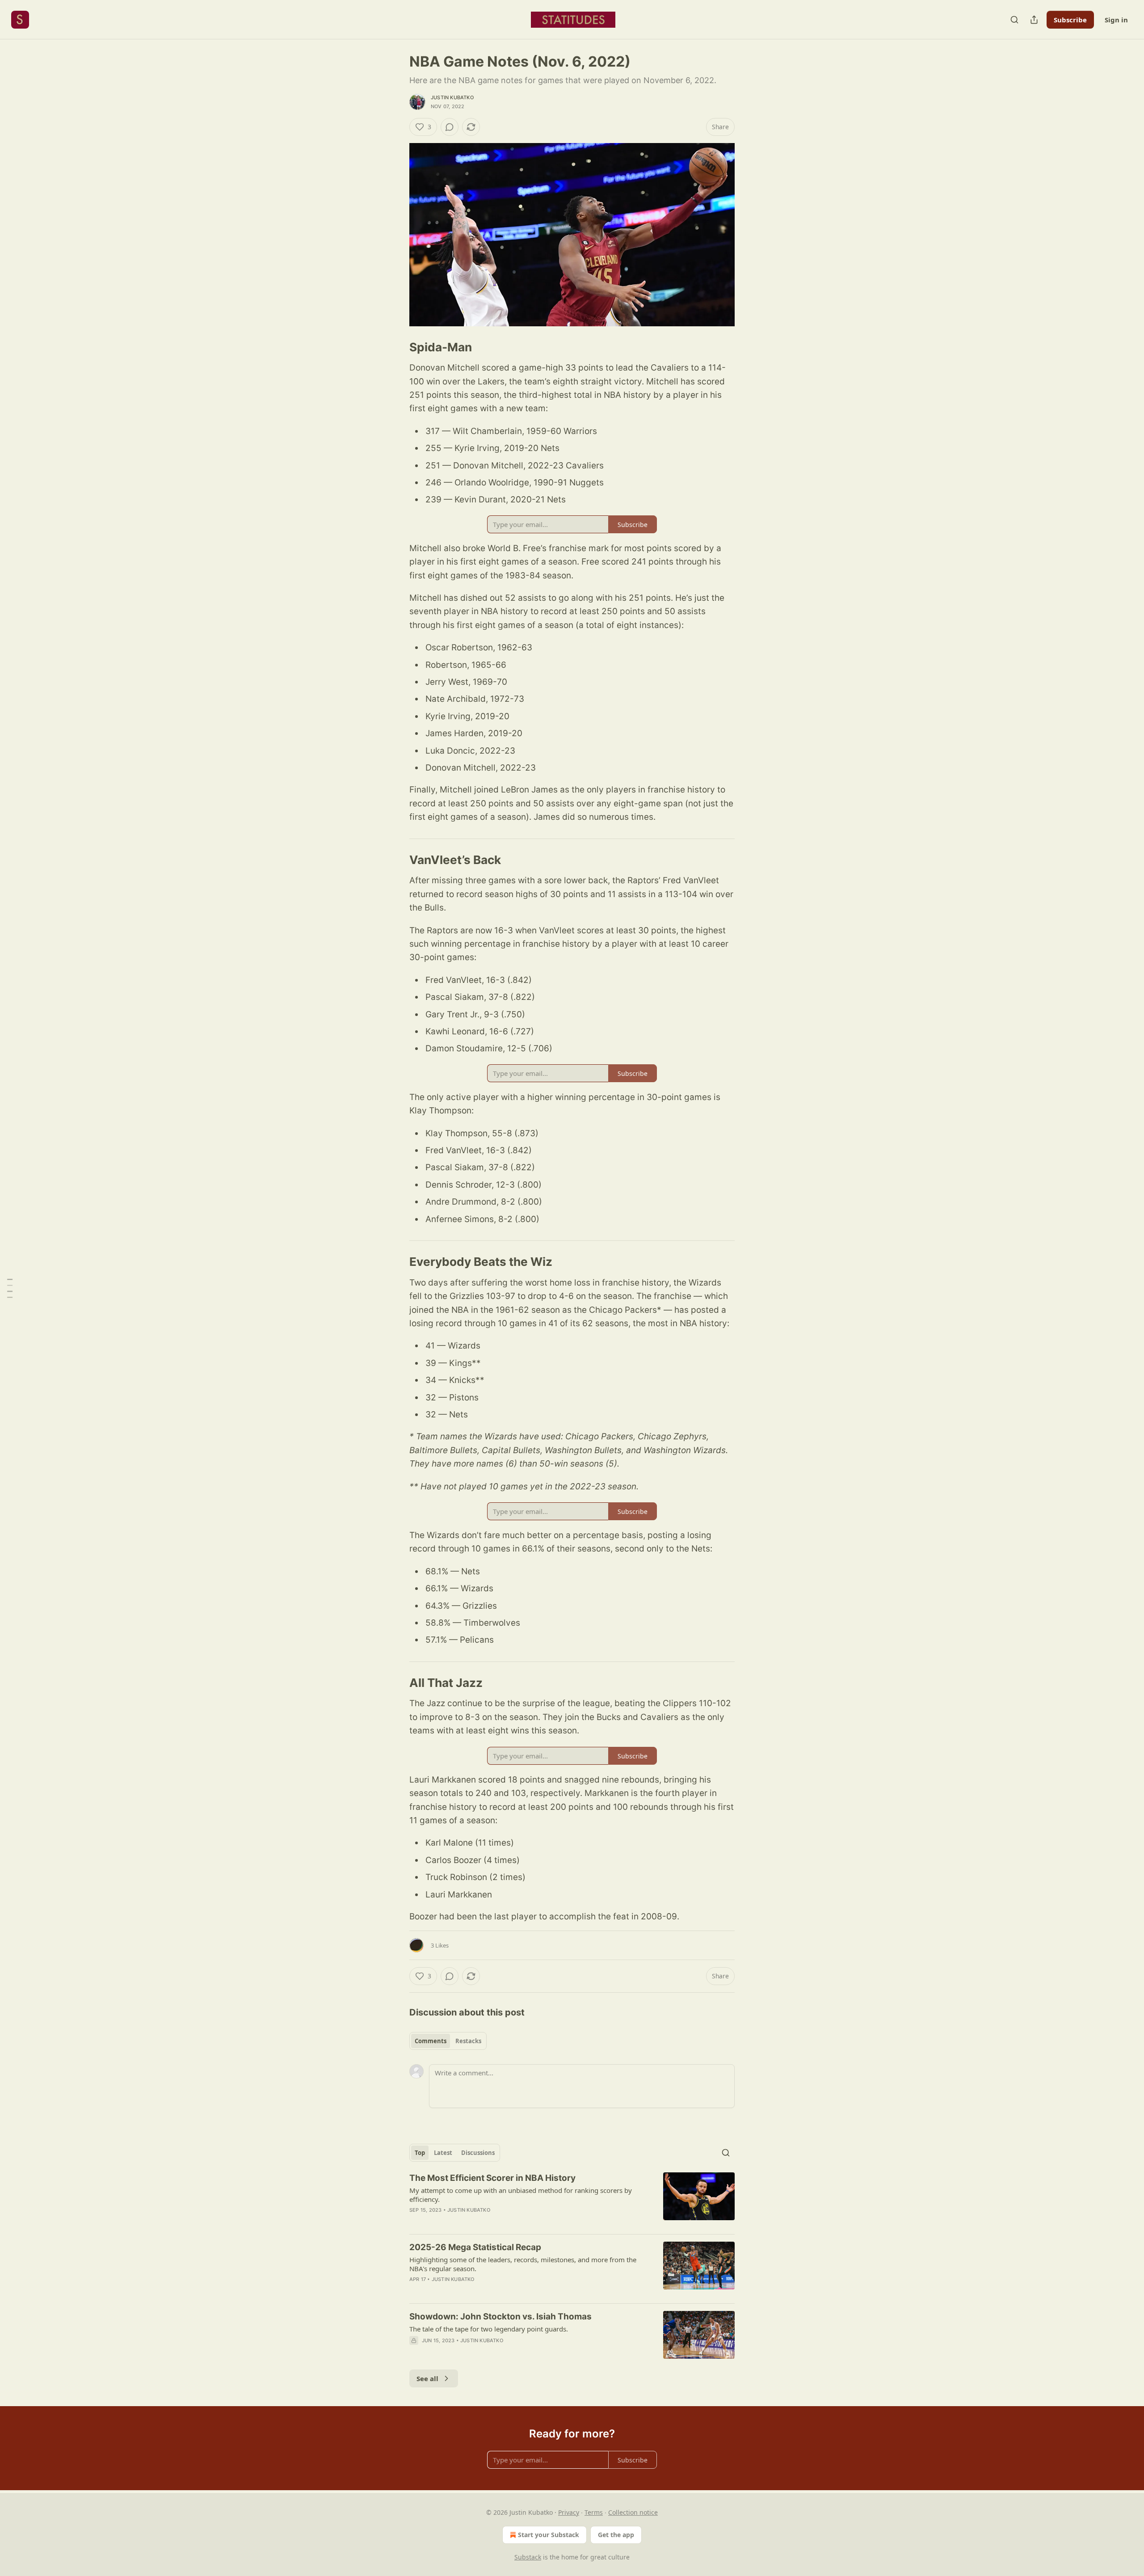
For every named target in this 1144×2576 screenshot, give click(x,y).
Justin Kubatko (452, 97)
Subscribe (1070, 20)
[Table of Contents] (10, 1288)
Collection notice (633, 2512)
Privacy (569, 2512)
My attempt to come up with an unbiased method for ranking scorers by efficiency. (521, 2195)
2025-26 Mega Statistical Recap (475, 2247)
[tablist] (448, 2041)
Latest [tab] (443, 2153)
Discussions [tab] (478, 2153)
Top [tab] (420, 2153)
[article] (572, 2200)
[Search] (1014, 20)
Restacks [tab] (468, 2041)
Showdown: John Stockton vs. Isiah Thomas (500, 2317)
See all (427, 2378)
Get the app (616, 2535)
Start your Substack (549, 2535)
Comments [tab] (431, 2041)
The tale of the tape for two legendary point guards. (489, 2329)
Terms (594, 2512)
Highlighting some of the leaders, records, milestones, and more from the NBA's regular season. (523, 2264)
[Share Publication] (1034, 20)
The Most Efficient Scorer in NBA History (492, 2178)
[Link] (397, 347)
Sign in (1116, 20)
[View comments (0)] (450, 127)
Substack (528, 2557)
